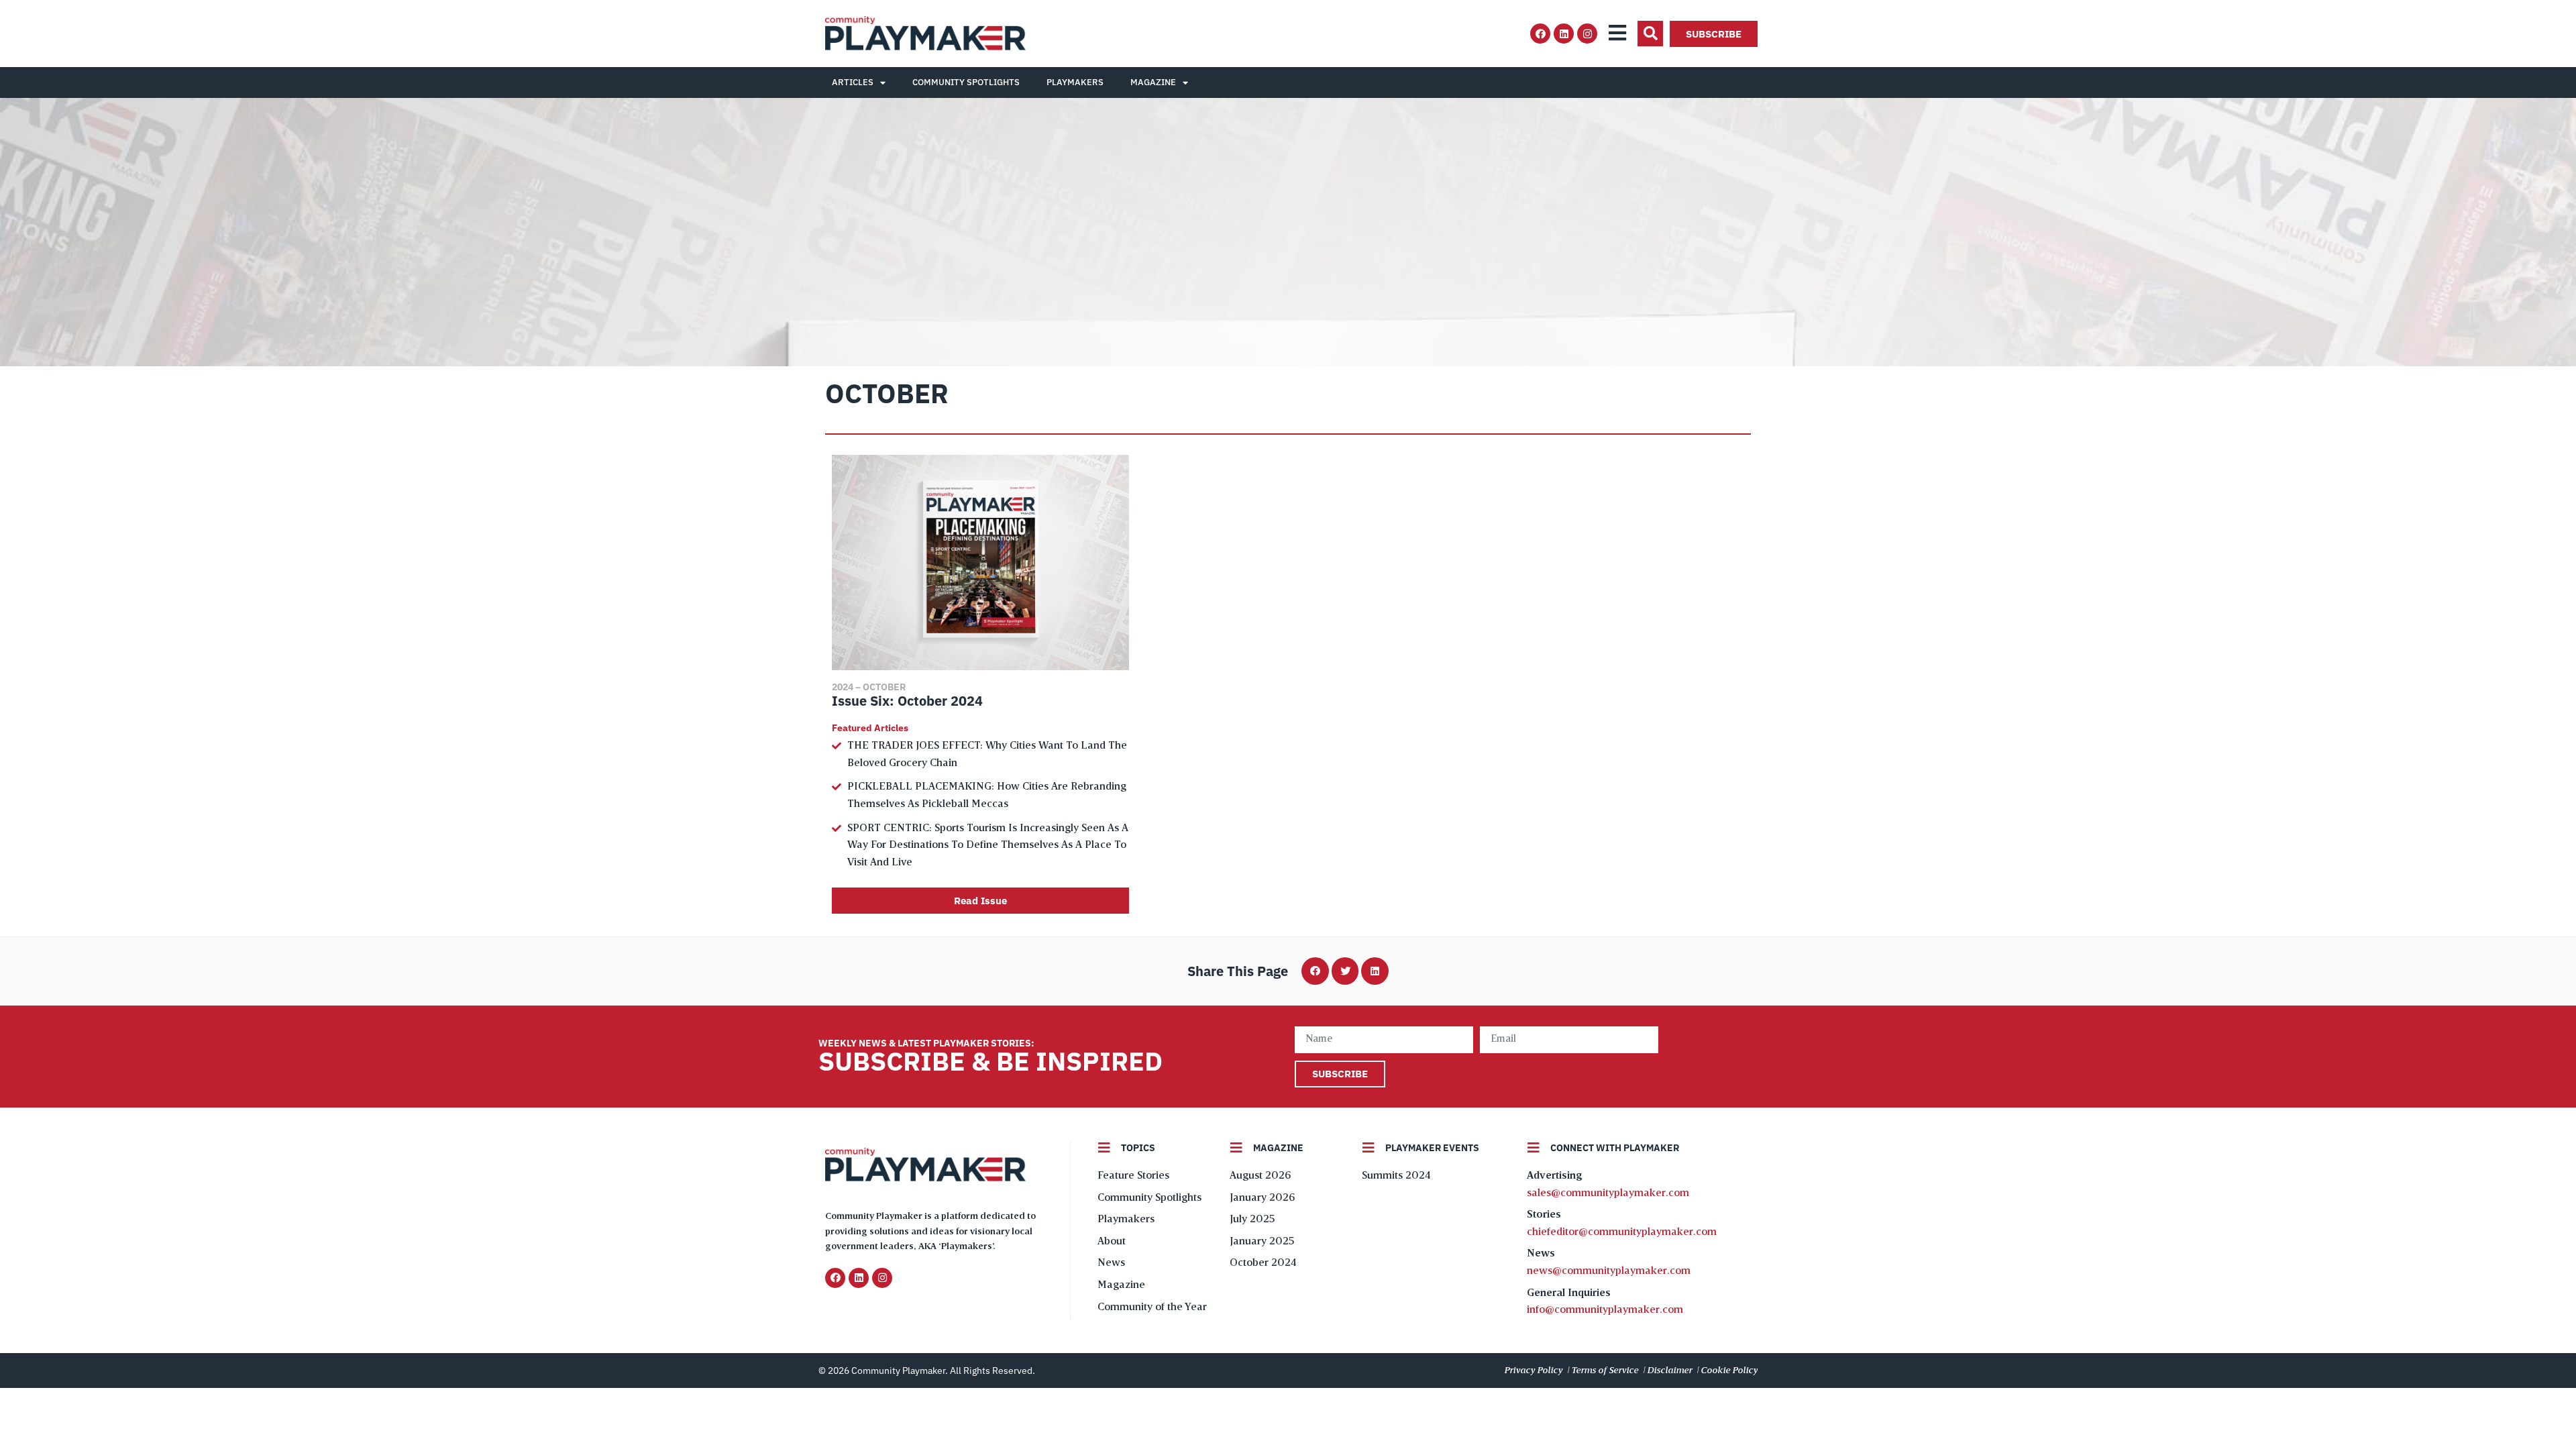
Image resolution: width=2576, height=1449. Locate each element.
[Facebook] (1540, 34)
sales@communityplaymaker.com (1608, 1193)
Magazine (1153, 82)
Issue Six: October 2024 (907, 701)
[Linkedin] (1564, 34)
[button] (1650, 34)
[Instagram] (1587, 34)
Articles (853, 82)
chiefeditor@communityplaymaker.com (1622, 1232)
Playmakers (1075, 82)
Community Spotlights (966, 82)
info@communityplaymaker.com (1605, 1310)
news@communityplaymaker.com (1609, 1271)
